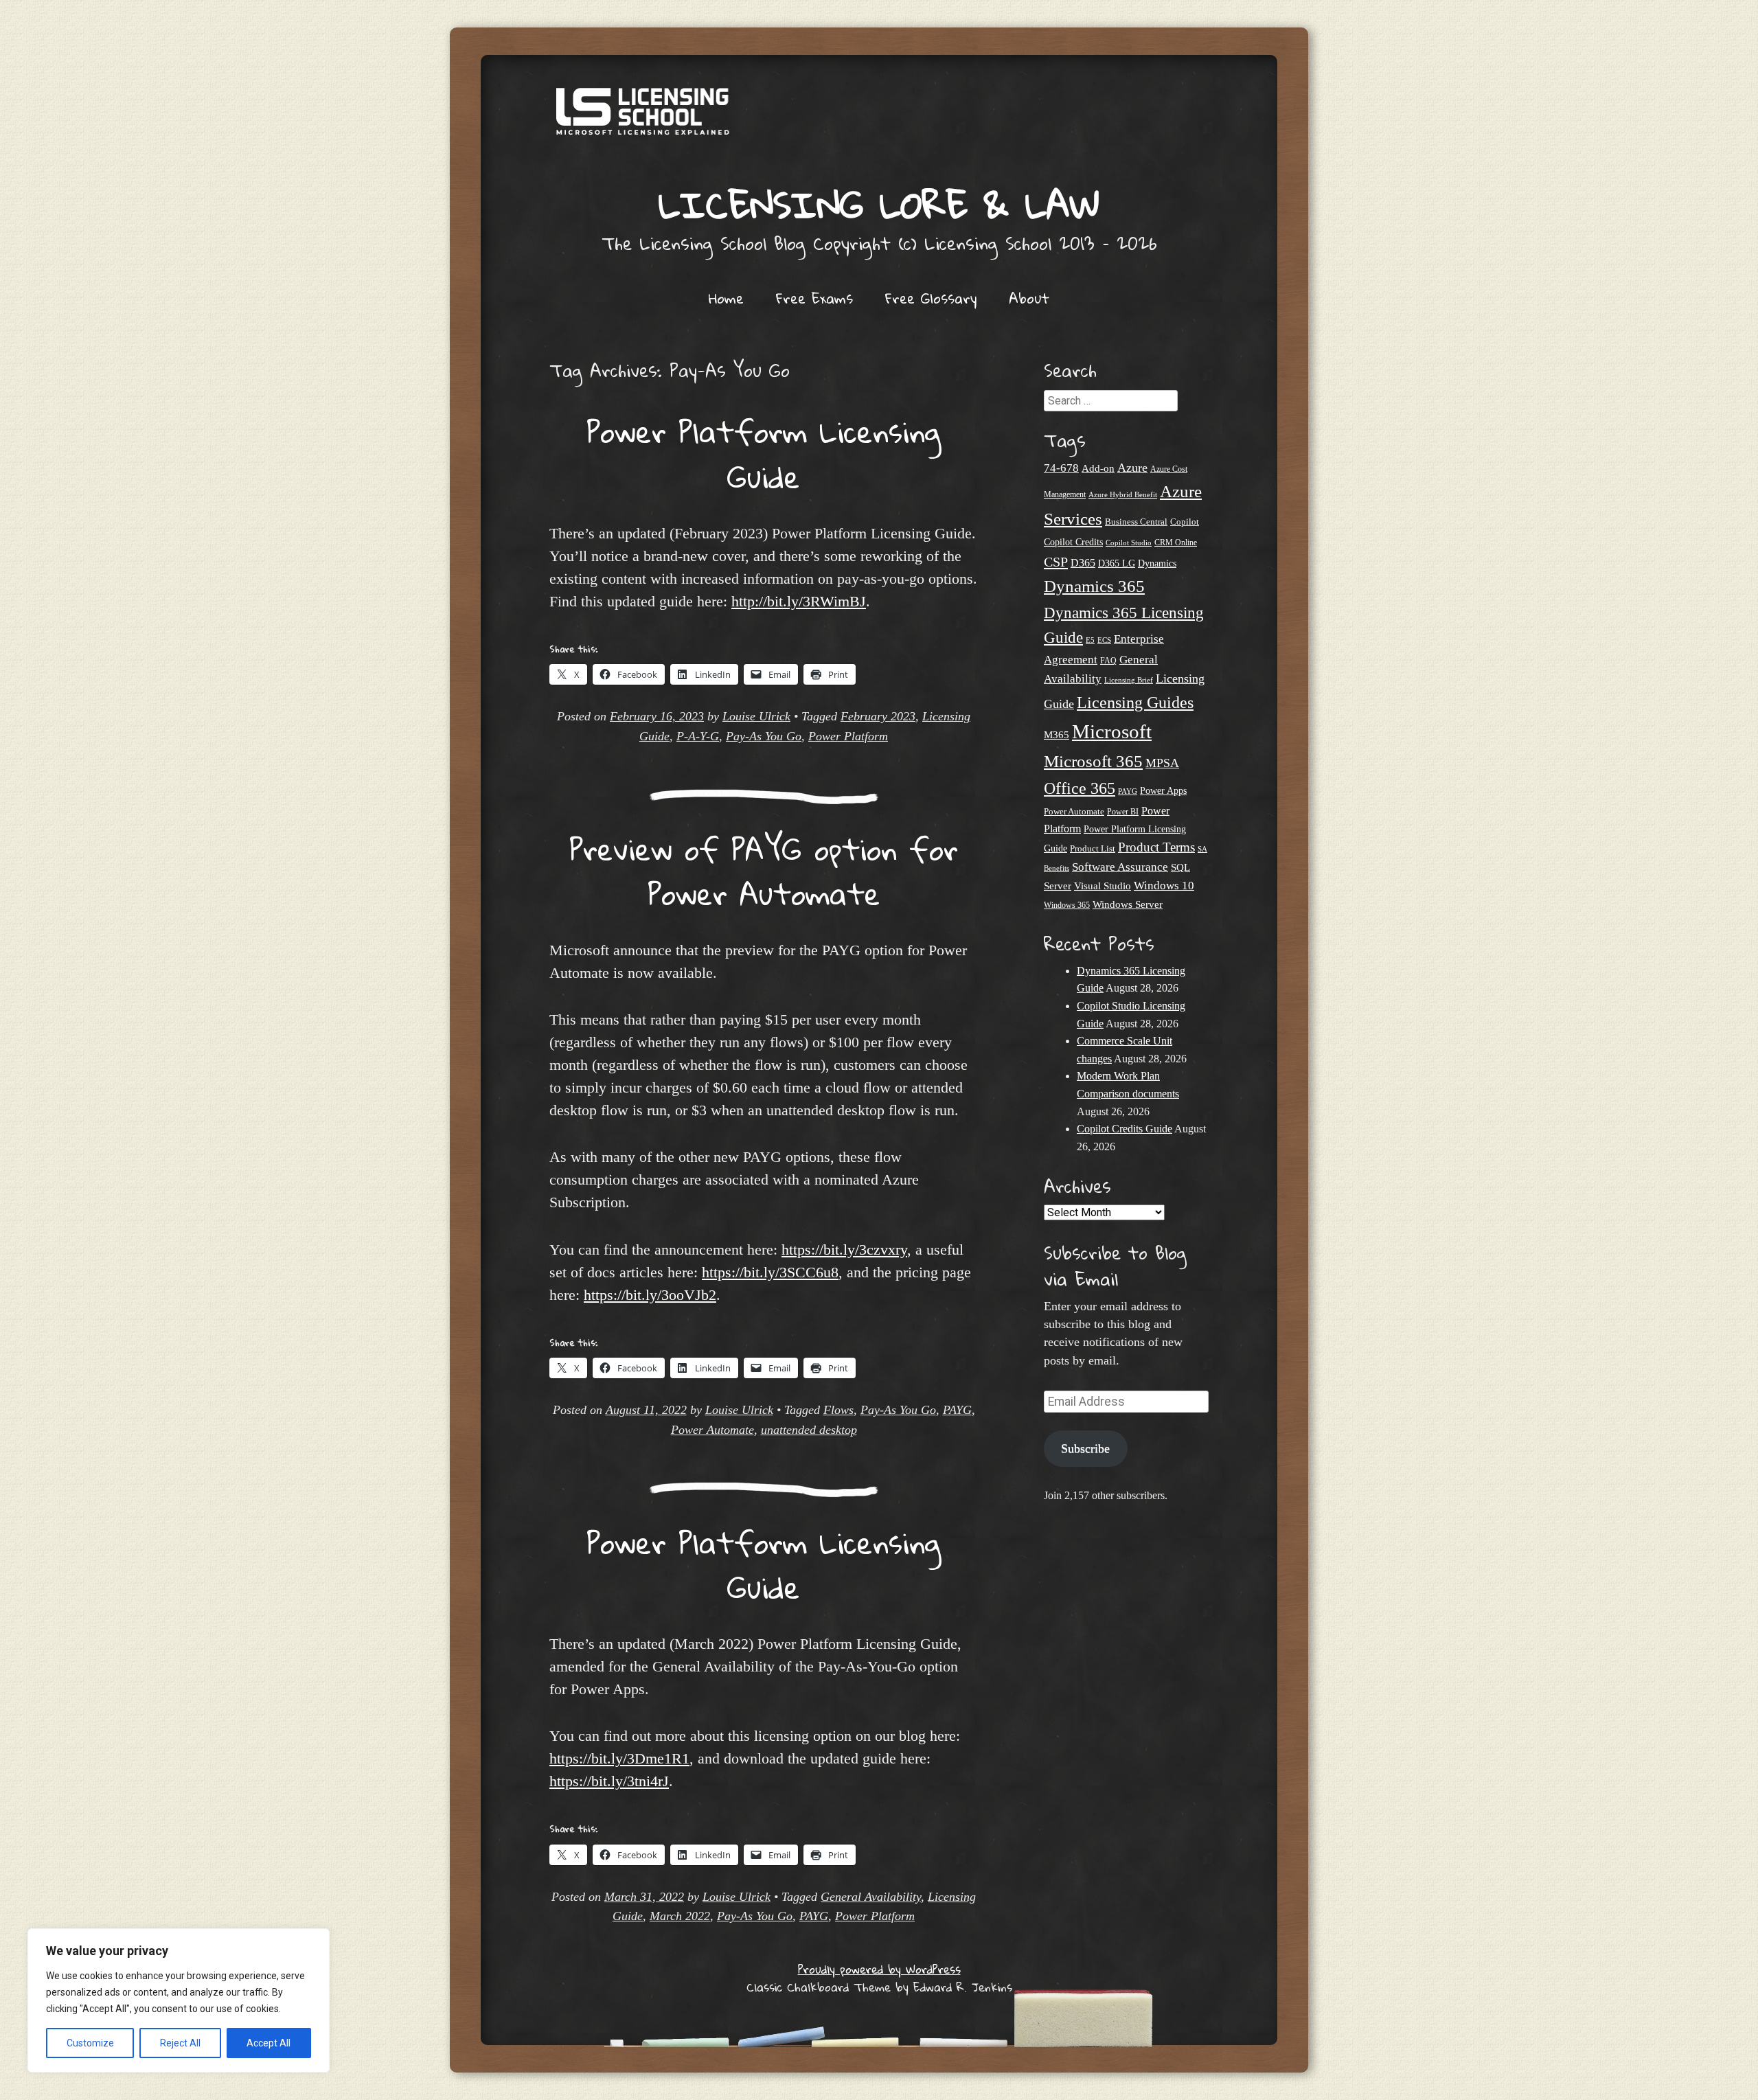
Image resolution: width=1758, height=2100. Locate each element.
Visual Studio (1103, 886)
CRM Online (1176, 543)
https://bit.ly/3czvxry (844, 1249)
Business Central (1136, 522)
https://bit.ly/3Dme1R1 (619, 1758)
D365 (1083, 563)
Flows (838, 1410)
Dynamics (1157, 563)
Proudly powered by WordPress (879, 1969)
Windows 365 (1067, 905)
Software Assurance (1120, 867)
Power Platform (848, 736)
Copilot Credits (1073, 542)
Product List (1093, 848)
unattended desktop (809, 1430)
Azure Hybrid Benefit (1123, 494)
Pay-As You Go (764, 736)
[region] (179, 2000)
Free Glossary (931, 298)
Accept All (269, 2043)
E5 (1090, 640)
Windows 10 (1164, 885)
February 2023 (878, 716)
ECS (1104, 640)
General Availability (871, 1897)
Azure (1132, 468)
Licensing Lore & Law (879, 204)
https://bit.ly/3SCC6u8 (770, 1272)
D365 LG (1117, 563)
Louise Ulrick (756, 716)
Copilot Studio (1129, 543)
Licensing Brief (1129, 680)
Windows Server (1128, 904)
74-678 (1061, 468)
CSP (1056, 562)
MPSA (1162, 763)
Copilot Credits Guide (1125, 1129)
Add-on (1098, 468)
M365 (1057, 735)
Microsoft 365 (1093, 761)
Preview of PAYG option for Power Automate (764, 871)
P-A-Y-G (698, 736)
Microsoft (1112, 731)
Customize (90, 2043)
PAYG (957, 1410)
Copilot (1185, 522)
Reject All (180, 2043)
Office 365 (1080, 788)
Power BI (1123, 812)
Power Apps (1163, 791)
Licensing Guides (1135, 702)
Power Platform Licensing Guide (764, 454)
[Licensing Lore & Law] (879, 118)
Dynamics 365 (1094, 586)
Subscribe (1085, 1448)
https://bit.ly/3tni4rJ (609, 1781)
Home (726, 298)
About (1029, 298)
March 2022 (680, 1916)
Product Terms (1156, 847)
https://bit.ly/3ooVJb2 (650, 1295)
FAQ (1108, 661)
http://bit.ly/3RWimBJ (799, 601)
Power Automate (712, 1430)
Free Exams (814, 298)
